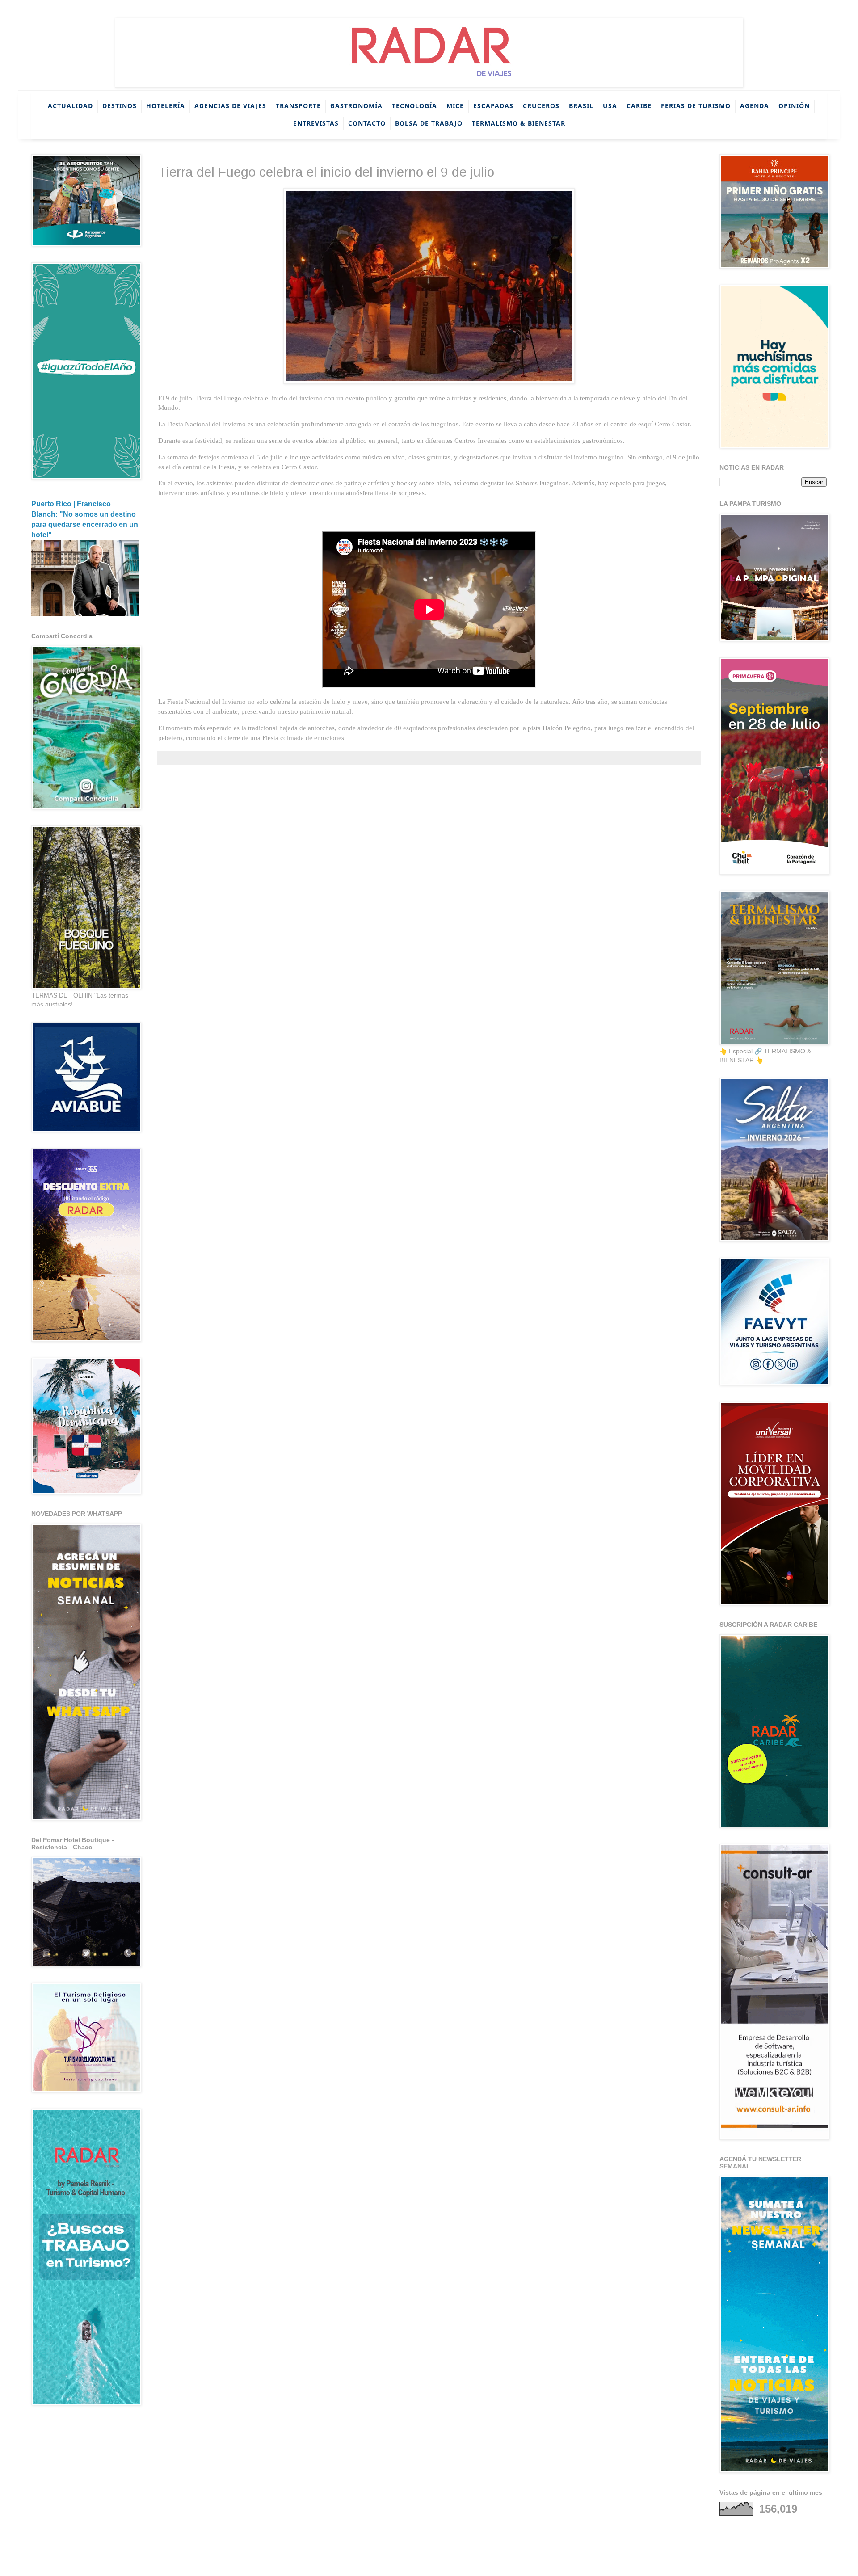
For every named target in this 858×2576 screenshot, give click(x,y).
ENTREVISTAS (316, 123)
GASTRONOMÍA (356, 106)
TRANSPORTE (298, 106)
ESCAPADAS (493, 106)
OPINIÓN (794, 106)
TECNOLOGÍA (414, 106)
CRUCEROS (541, 106)
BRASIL (581, 106)
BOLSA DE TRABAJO (429, 123)
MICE (455, 106)
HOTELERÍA (166, 106)
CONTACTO (367, 123)
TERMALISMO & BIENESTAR (519, 123)
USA (610, 106)
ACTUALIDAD (70, 106)
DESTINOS (120, 106)
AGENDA (755, 106)
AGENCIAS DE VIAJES (230, 106)
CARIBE (639, 106)
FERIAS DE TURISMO (696, 106)
